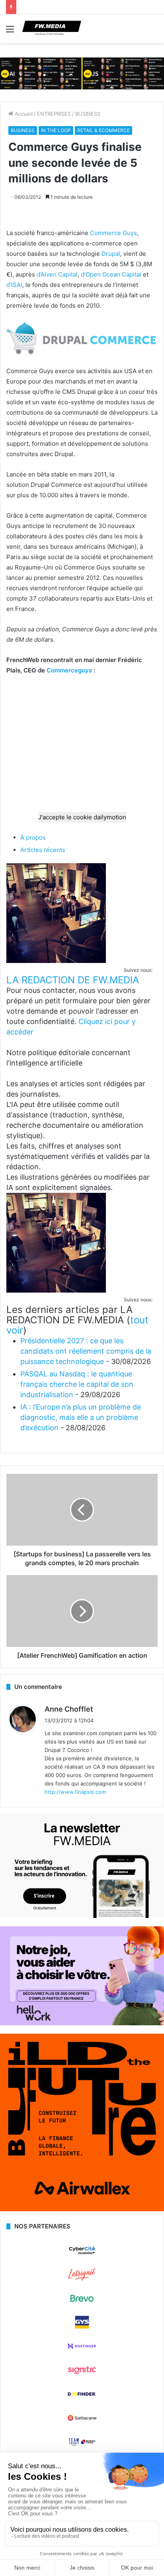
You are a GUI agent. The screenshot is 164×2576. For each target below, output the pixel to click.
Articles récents (43, 850)
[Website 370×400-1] (82, 2209)
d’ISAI (14, 285)
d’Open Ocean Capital (111, 274)
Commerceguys (69, 670)
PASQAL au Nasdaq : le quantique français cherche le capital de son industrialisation (77, 1384)
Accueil (23, 114)
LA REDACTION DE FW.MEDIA (73, 980)
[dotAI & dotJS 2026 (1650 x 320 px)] (82, 73)
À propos (33, 837)
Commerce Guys (113, 233)
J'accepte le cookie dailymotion (82, 817)
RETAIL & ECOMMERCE (103, 130)
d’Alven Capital (57, 274)
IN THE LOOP (56, 130)
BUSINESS (88, 114)
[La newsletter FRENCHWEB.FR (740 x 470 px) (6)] (82, 1916)
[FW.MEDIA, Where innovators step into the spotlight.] (52, 29)
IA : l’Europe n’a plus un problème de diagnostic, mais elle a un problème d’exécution (81, 1417)
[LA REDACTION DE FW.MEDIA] (56, 961)
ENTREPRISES (54, 114)
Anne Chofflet (69, 1709)
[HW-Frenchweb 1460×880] (82, 2023)
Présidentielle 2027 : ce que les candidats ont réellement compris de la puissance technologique (86, 1351)
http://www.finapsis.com (75, 1792)
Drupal (111, 254)
